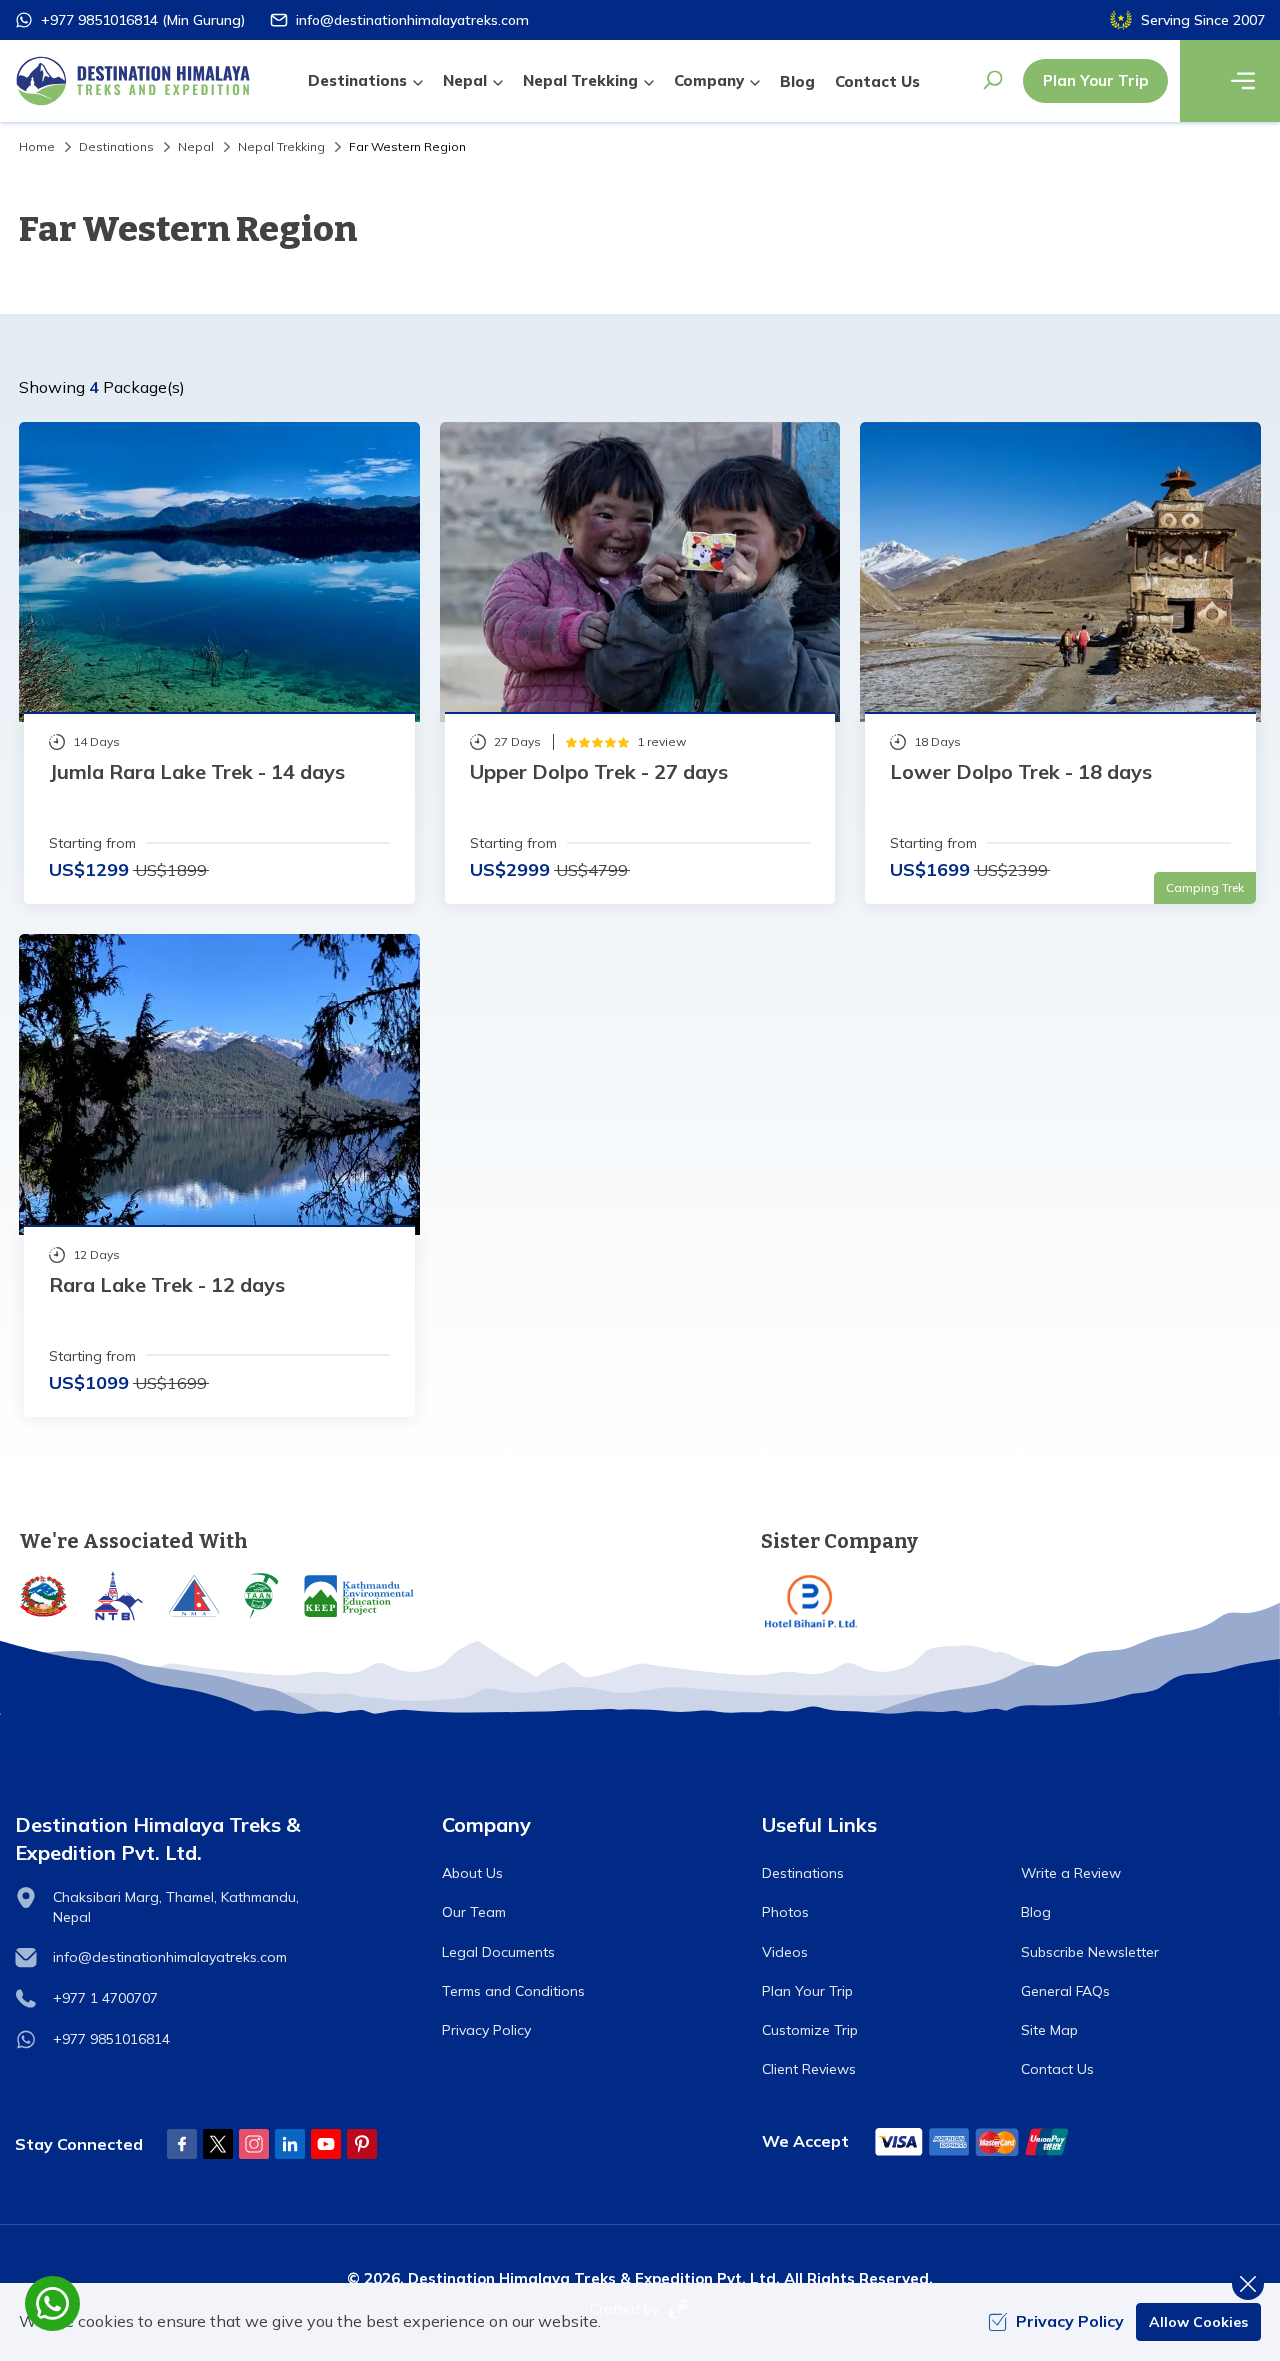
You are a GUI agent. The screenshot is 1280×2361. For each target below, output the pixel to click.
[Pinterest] (362, 2144)
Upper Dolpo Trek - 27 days (599, 771)
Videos (785, 1952)
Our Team (474, 1912)
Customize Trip (810, 2030)
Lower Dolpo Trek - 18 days (1021, 771)
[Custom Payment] (973, 2141)
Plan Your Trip (1095, 80)
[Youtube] (326, 2144)
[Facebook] (182, 2144)
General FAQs (1065, 1991)
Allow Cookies (1198, 2322)
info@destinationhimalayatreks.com (412, 20)
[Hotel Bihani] (1011, 1601)
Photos (785, 1912)
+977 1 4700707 (105, 1998)
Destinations (116, 146)
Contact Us (877, 81)
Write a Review (1071, 1873)
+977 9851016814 (111, 2039)
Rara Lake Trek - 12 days (167, 1284)
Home (37, 146)
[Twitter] (218, 2144)
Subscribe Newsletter (1090, 1952)
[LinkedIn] (290, 2144)
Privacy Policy (486, 2030)
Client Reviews (809, 2069)
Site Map (1049, 2030)
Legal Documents (498, 1952)
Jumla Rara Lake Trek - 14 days (197, 771)
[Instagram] (254, 2144)
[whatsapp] (52, 2303)
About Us (472, 1873)
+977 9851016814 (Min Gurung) (143, 20)
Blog (797, 81)
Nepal (196, 146)
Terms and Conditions (513, 1991)
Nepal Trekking (281, 146)
